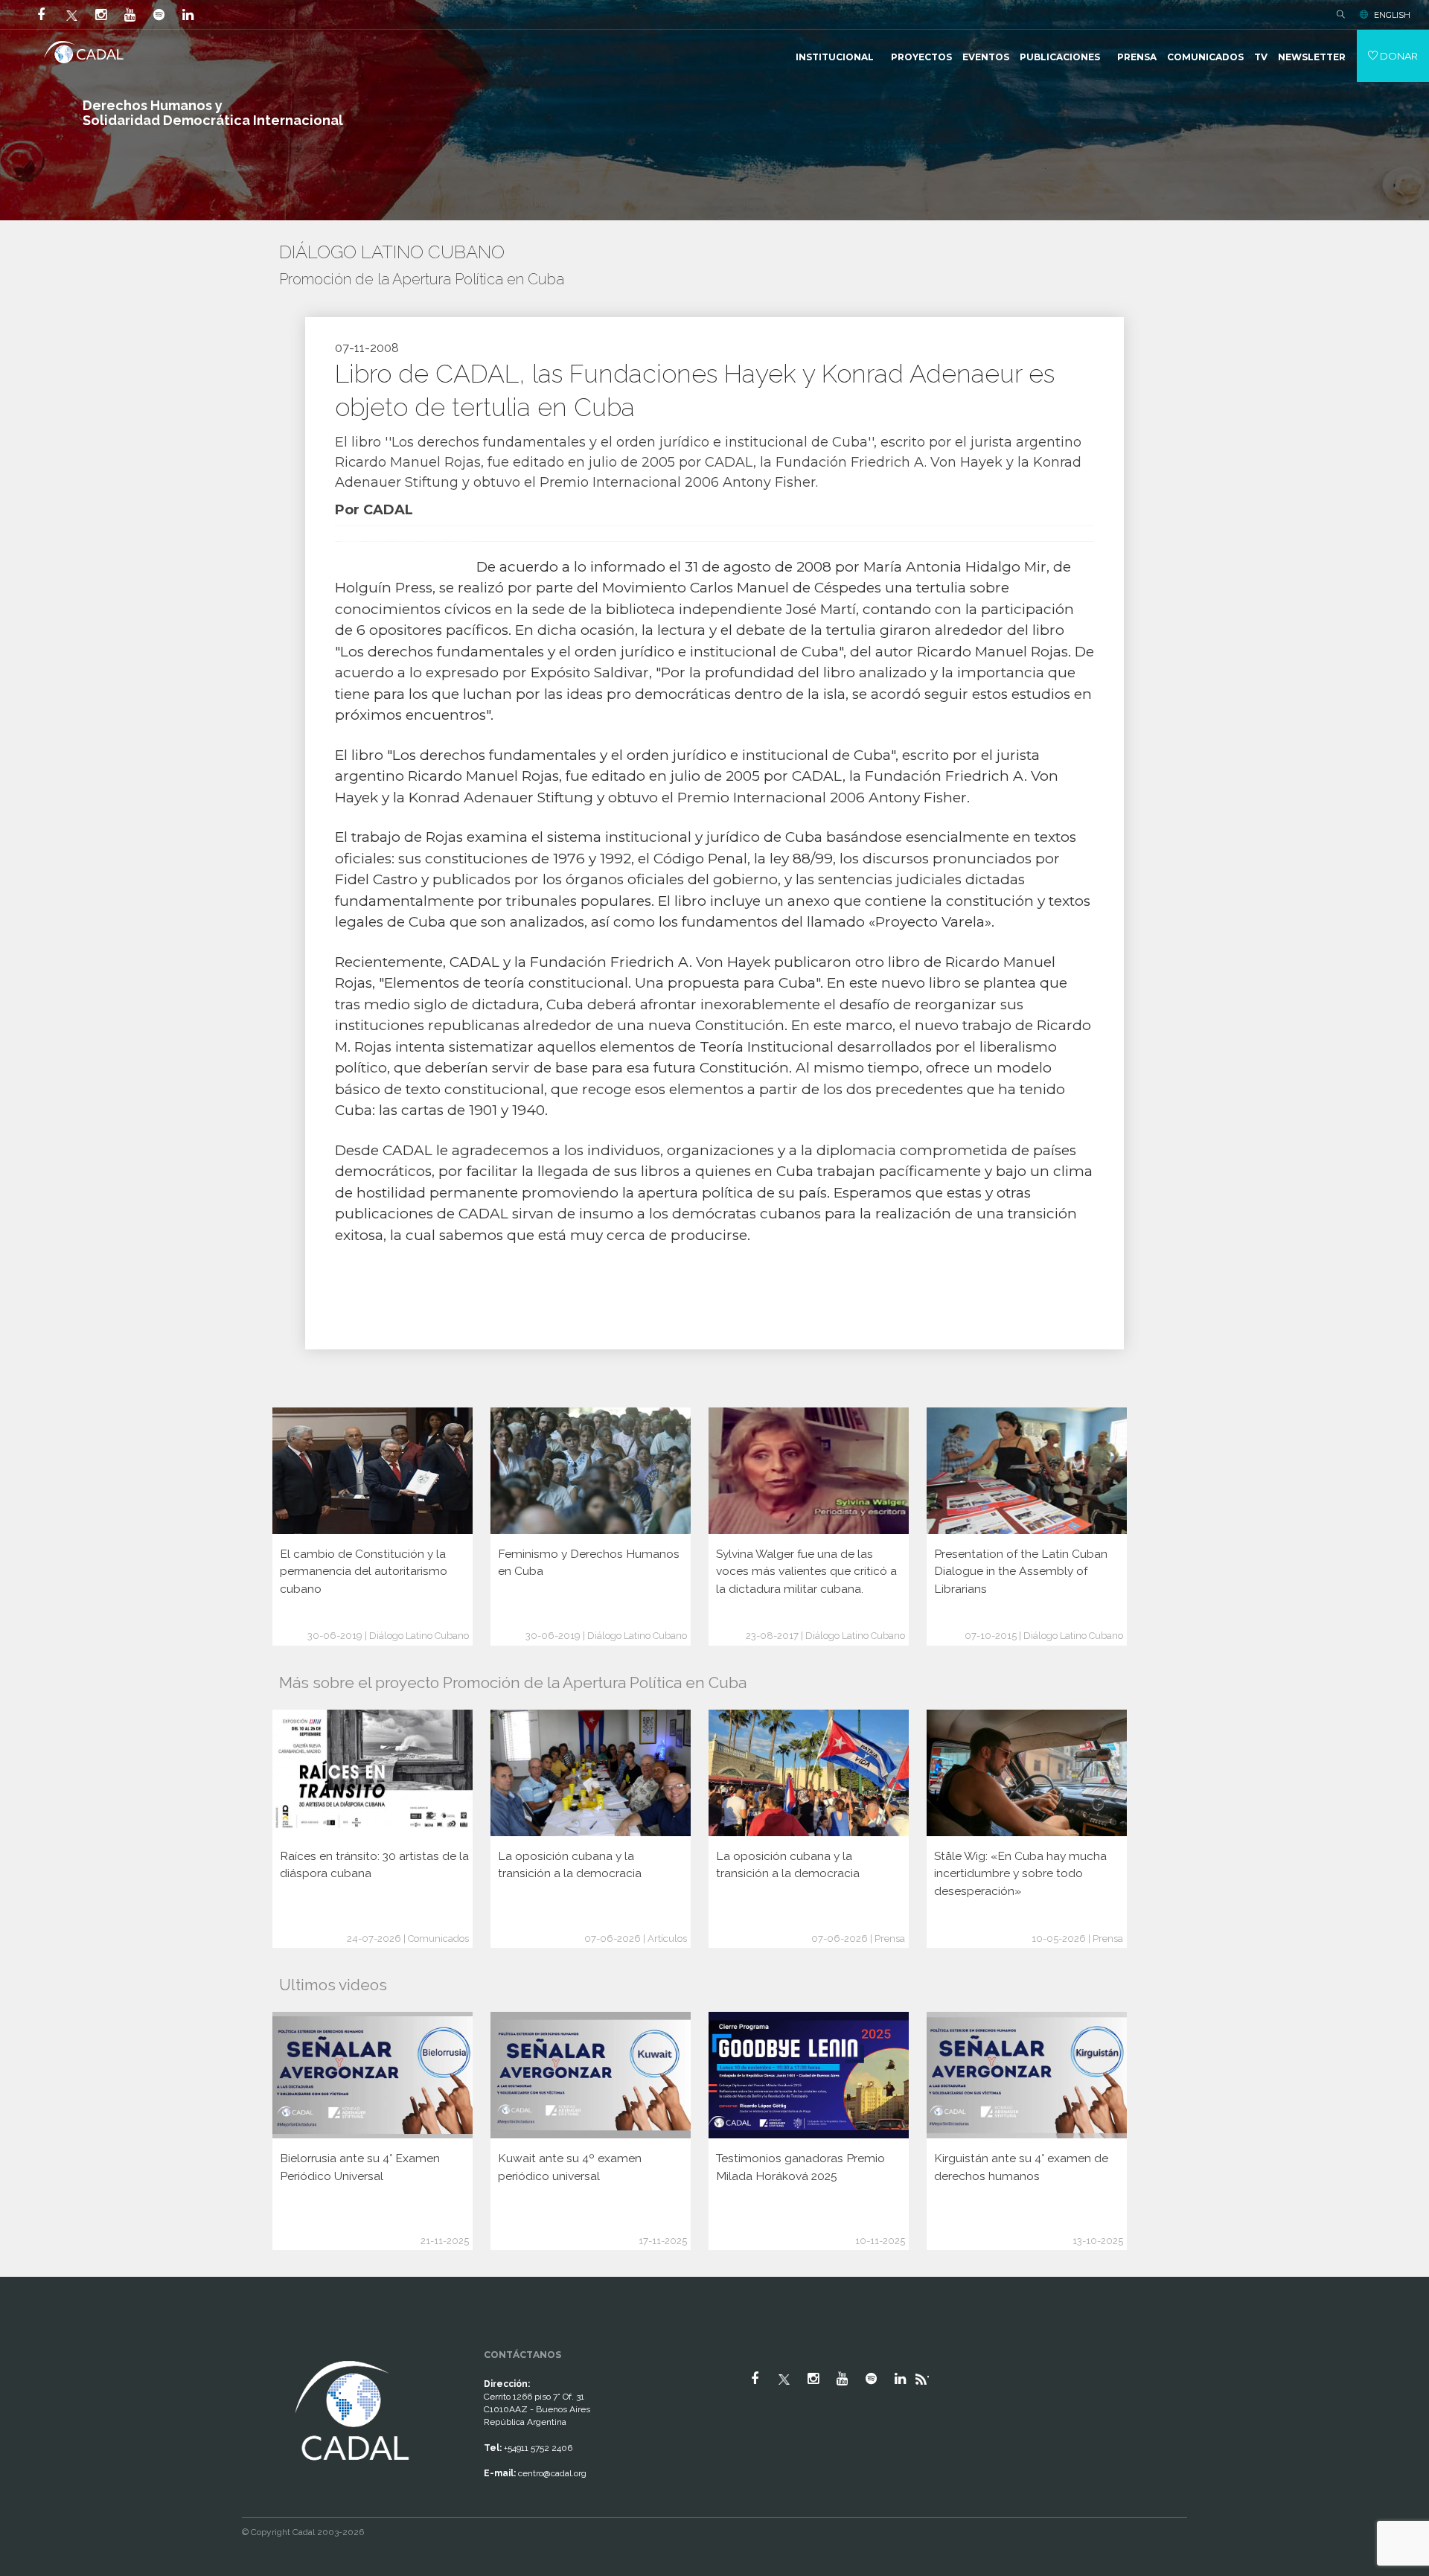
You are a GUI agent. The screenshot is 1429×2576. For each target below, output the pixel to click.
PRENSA (1137, 57)
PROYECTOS (921, 57)
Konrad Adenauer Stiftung (501, 798)
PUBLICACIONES (1060, 57)
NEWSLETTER (1312, 57)
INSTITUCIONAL (835, 57)
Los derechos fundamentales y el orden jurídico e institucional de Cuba (589, 652)
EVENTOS (986, 57)
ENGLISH (1392, 15)
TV (1261, 57)
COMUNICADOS (1205, 57)
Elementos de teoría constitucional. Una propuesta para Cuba (600, 983)
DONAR (1398, 56)
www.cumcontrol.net (29, 2344)
